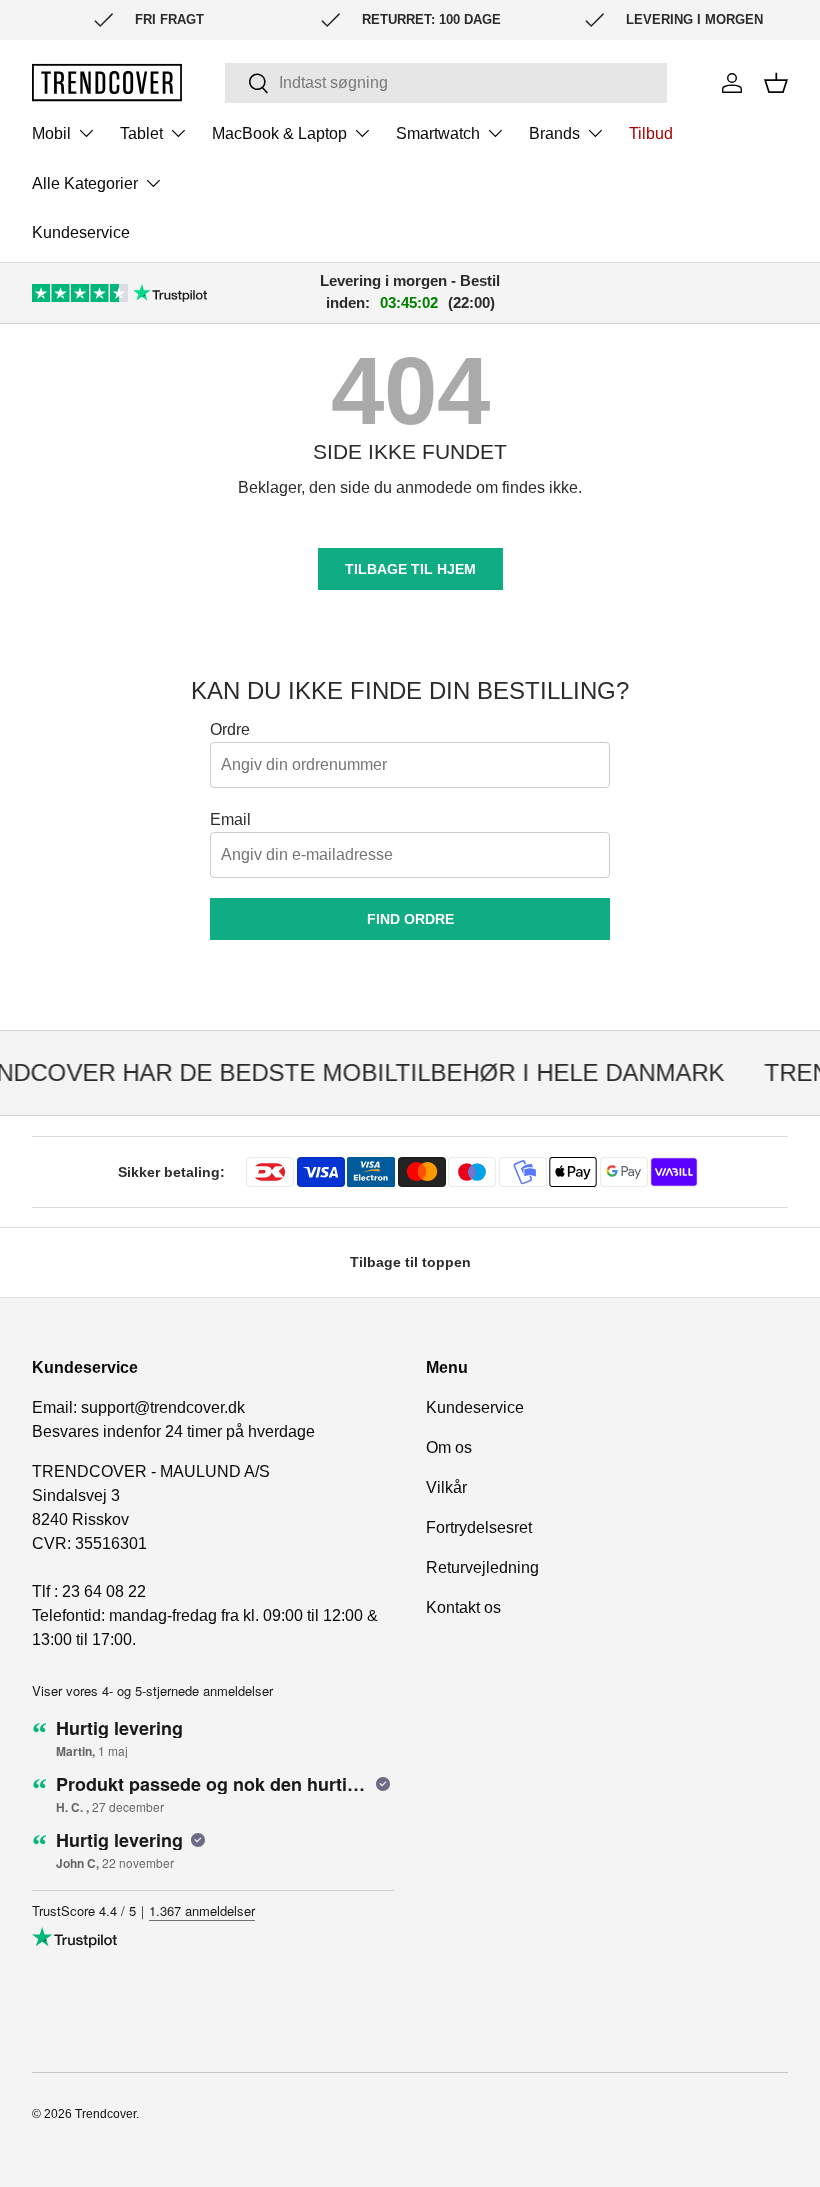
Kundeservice (81, 232)
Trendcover (105, 2114)
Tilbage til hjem (410, 569)
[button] (776, 83)
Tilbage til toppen (410, 1262)
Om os (449, 1447)
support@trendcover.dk (163, 1407)
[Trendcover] (107, 82)
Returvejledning (482, 1567)
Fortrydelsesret (479, 1527)
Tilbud (651, 133)
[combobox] (446, 83)
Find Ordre (410, 919)
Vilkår (446, 1487)
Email (230, 819)
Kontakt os (463, 1607)
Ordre (230, 729)
